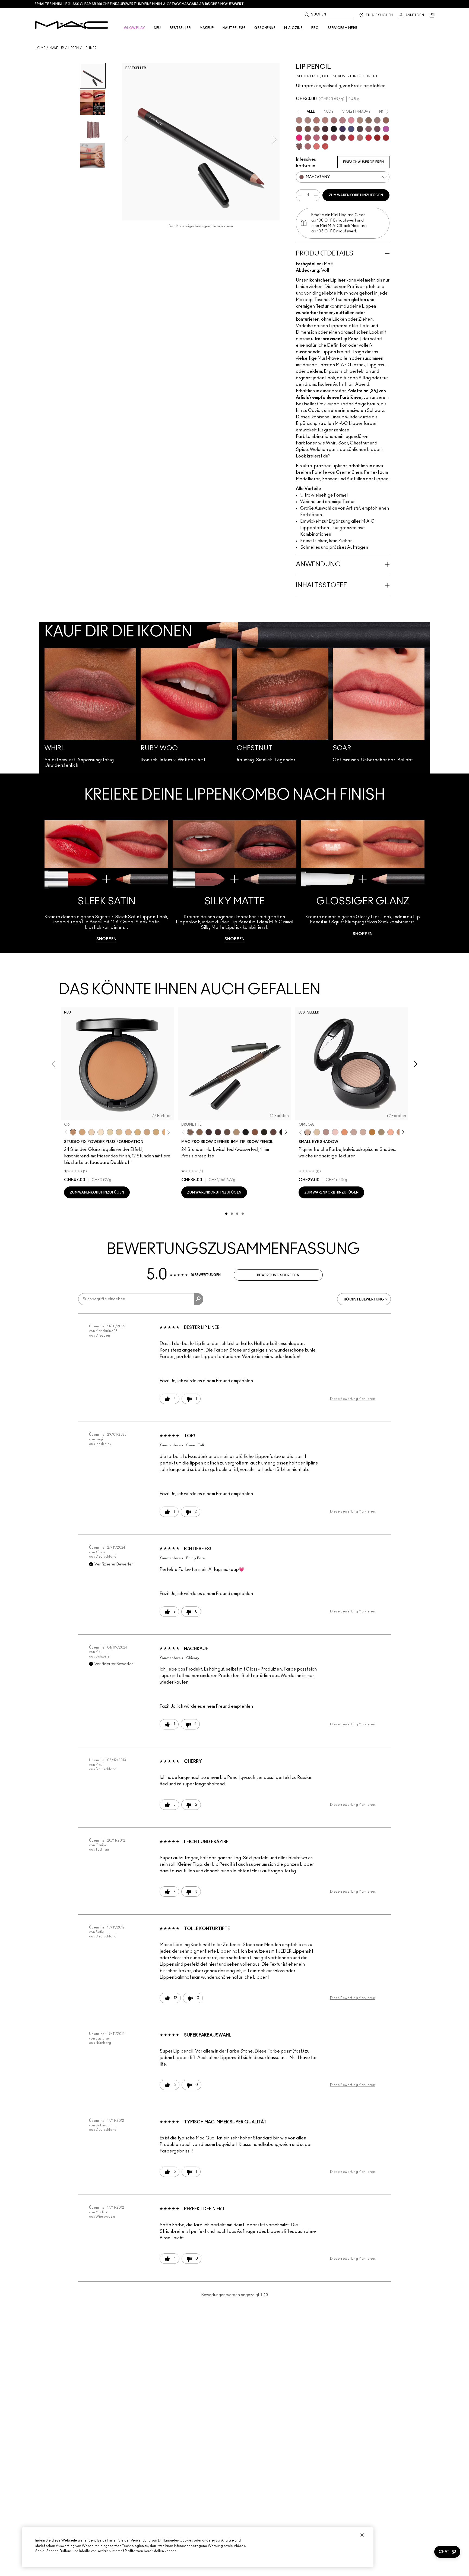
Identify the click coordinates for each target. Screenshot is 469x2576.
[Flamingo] (316, 146)
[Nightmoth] (360, 129)
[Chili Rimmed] (377, 138)
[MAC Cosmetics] (72, 25)
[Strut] (273, 1132)
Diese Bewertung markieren (353, 1399)
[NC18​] (147, 1132)
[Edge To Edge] (351, 120)
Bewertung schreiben (278, 1275)
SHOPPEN (106, 939)
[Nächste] (168, 1132)
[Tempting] (381, 1132)
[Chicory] (308, 146)
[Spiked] (264, 1132)
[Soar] (316, 138)
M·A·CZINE (293, 28)
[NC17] (138, 1132)
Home (40, 48)
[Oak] (360, 120)
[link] (106, 881)
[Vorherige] (67, 1132)
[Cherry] (351, 138)
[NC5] (101, 1132)
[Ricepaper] (317, 1132)
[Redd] (325, 146)
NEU (157, 28)
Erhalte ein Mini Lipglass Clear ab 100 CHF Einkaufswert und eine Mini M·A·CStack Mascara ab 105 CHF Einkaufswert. (140, 4)
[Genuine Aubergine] (209, 1132)
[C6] (73, 1132)
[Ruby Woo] (369, 138)
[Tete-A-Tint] (391, 1132)
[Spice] (325, 120)
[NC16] (128, 1132)
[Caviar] (334, 129)
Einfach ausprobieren (363, 162)
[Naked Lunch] (354, 1132)
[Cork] (369, 120)
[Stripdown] (308, 120)
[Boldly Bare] (316, 120)
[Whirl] (334, 120)
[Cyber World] (351, 129)
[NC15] (119, 1132)
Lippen (73, 48)
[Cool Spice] (386, 120)
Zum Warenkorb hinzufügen (356, 195)
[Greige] (308, 129)
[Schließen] (362, 2535)
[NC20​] (156, 1132)
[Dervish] (343, 120)
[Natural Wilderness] (372, 1132)
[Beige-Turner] (299, 129)
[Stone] (377, 120)
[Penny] (255, 1132)
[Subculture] (299, 120)
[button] (447, 2552)
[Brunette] (190, 1132)
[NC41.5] (82, 1132)
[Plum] (369, 129)
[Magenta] (386, 129)
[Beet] (334, 138)
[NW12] (91, 1132)
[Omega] (236, 1132)
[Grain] (335, 1132)
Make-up (57, 48)
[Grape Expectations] (343, 129)
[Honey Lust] (363, 1132)
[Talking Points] (299, 138)
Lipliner (90, 48)
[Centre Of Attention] (386, 138)
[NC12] (110, 1132)
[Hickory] (218, 1132)
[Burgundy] (343, 138)
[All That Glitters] (326, 1132)
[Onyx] (246, 1132)
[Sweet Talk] (308, 138)
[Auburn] (360, 138)
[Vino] (377, 129)
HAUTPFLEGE (234, 28)
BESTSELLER (180, 28)
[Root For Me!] (325, 129)
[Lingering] (227, 1132)
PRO (315, 28)
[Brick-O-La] (325, 138)
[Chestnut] (316, 129)
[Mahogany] (299, 146)
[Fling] (199, 1132)
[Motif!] (344, 1132)
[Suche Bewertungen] (199, 1299)
